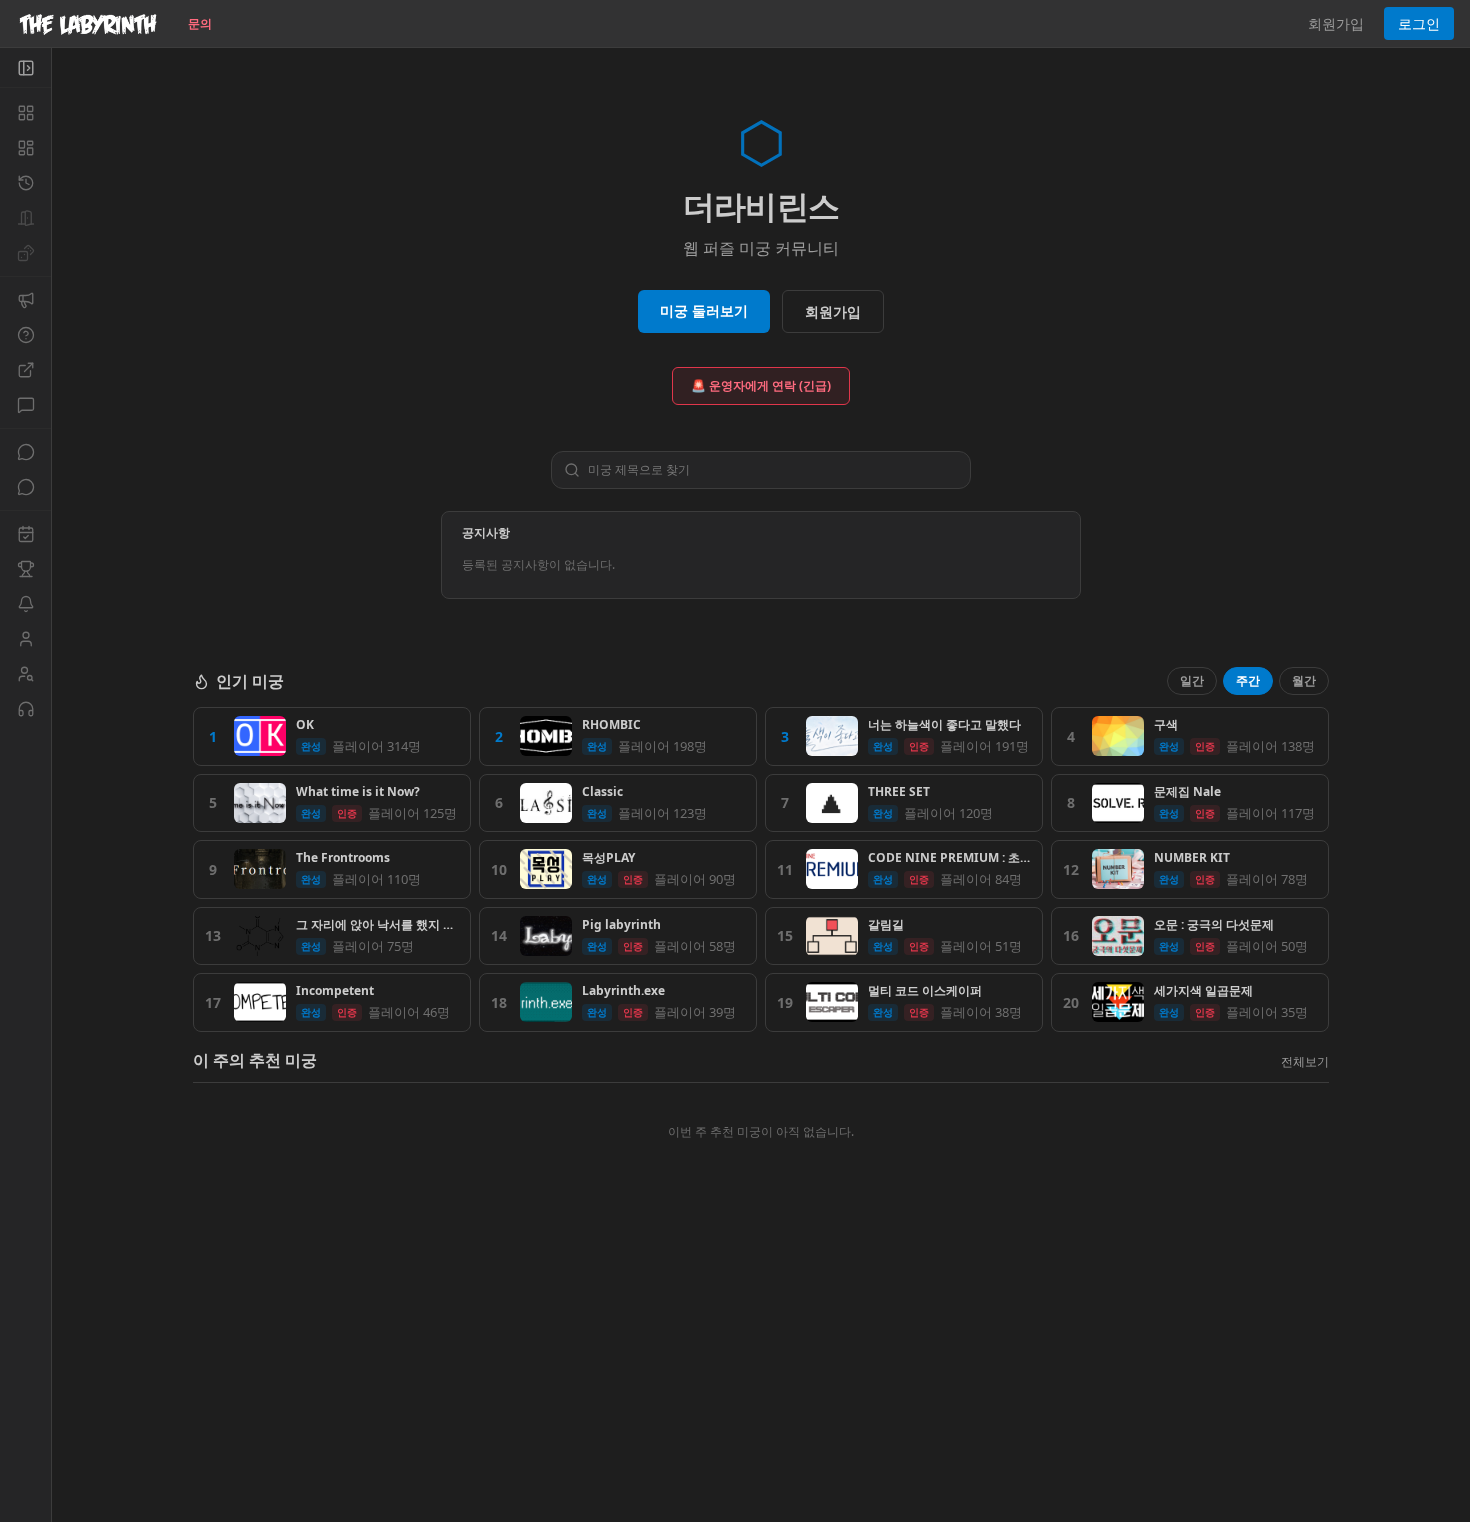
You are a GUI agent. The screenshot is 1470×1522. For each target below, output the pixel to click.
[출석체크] (25, 534)
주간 (1248, 680)
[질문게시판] (25, 335)
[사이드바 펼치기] (25, 68)
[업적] (25, 569)
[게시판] (25, 405)
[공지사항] (25, 300)
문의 (200, 23)
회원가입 (1336, 23)
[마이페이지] (25, 639)
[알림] (25, 604)
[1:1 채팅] (25, 487)
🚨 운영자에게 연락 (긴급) (761, 385)
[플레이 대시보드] (25, 148)
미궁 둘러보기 (704, 310)
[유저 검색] (25, 674)
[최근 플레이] (25, 183)
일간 (1192, 680)
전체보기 (1305, 1061)
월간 (1304, 680)
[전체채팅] (25, 452)
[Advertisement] (761, 1377)
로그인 (1419, 23)
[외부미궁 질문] (25, 370)
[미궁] (25, 113)
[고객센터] (25, 709)
